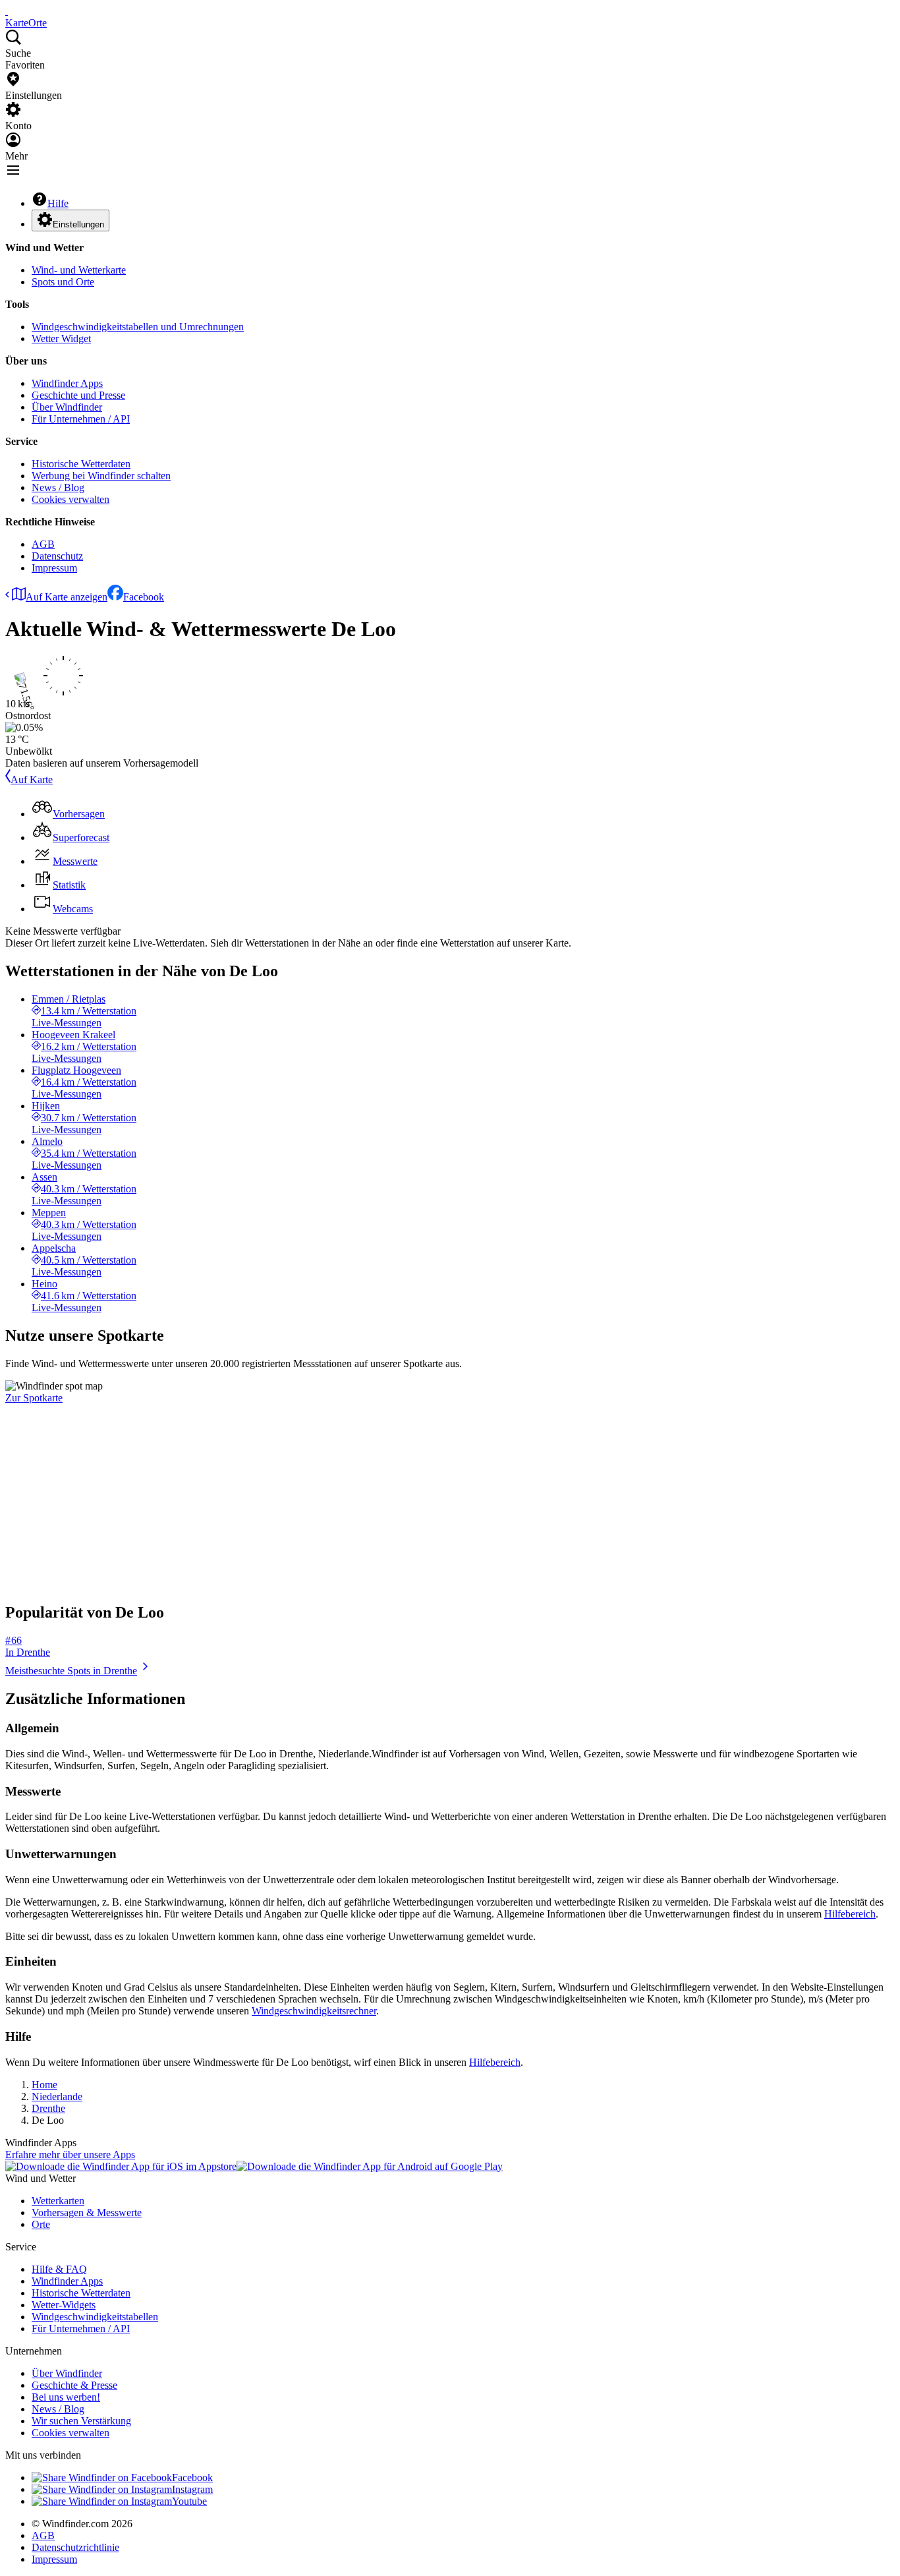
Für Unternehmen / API (81, 419)
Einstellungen (78, 224)
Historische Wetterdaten (81, 464)
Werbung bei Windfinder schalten (101, 476)
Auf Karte (32, 779)
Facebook (144, 597)
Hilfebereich (850, 1914)
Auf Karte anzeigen (67, 597)
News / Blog (58, 487)
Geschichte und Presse (78, 395)
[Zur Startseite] (7, 11)
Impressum (54, 568)
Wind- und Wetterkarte (79, 270)
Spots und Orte (63, 282)
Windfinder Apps (67, 383)
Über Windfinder (67, 407)
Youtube (189, 2501)
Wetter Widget (61, 338)
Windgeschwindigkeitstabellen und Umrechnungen (138, 327)
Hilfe (58, 203)
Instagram (192, 2489)
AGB (43, 544)
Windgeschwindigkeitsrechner (314, 2011)
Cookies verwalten (70, 499)
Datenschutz (57, 556)
